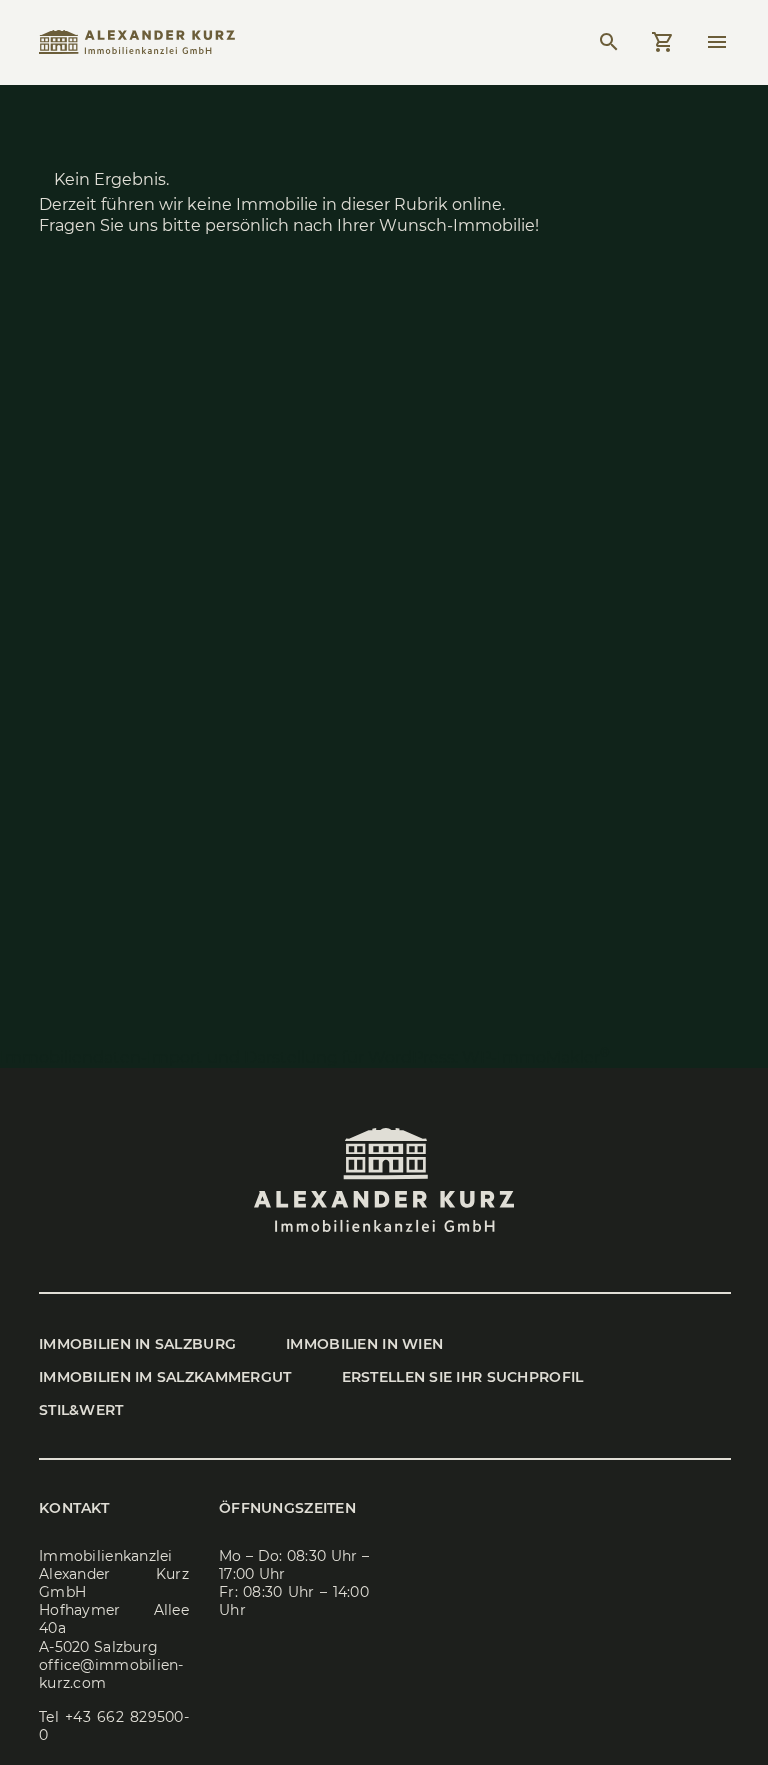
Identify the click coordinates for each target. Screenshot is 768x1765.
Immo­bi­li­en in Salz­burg (137, 1344)
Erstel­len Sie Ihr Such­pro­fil (463, 1377)
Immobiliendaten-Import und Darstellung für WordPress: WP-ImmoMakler (305, 1057)
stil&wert (81, 1410)
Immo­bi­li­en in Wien (364, 1344)
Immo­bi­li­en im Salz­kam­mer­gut (165, 1377)
